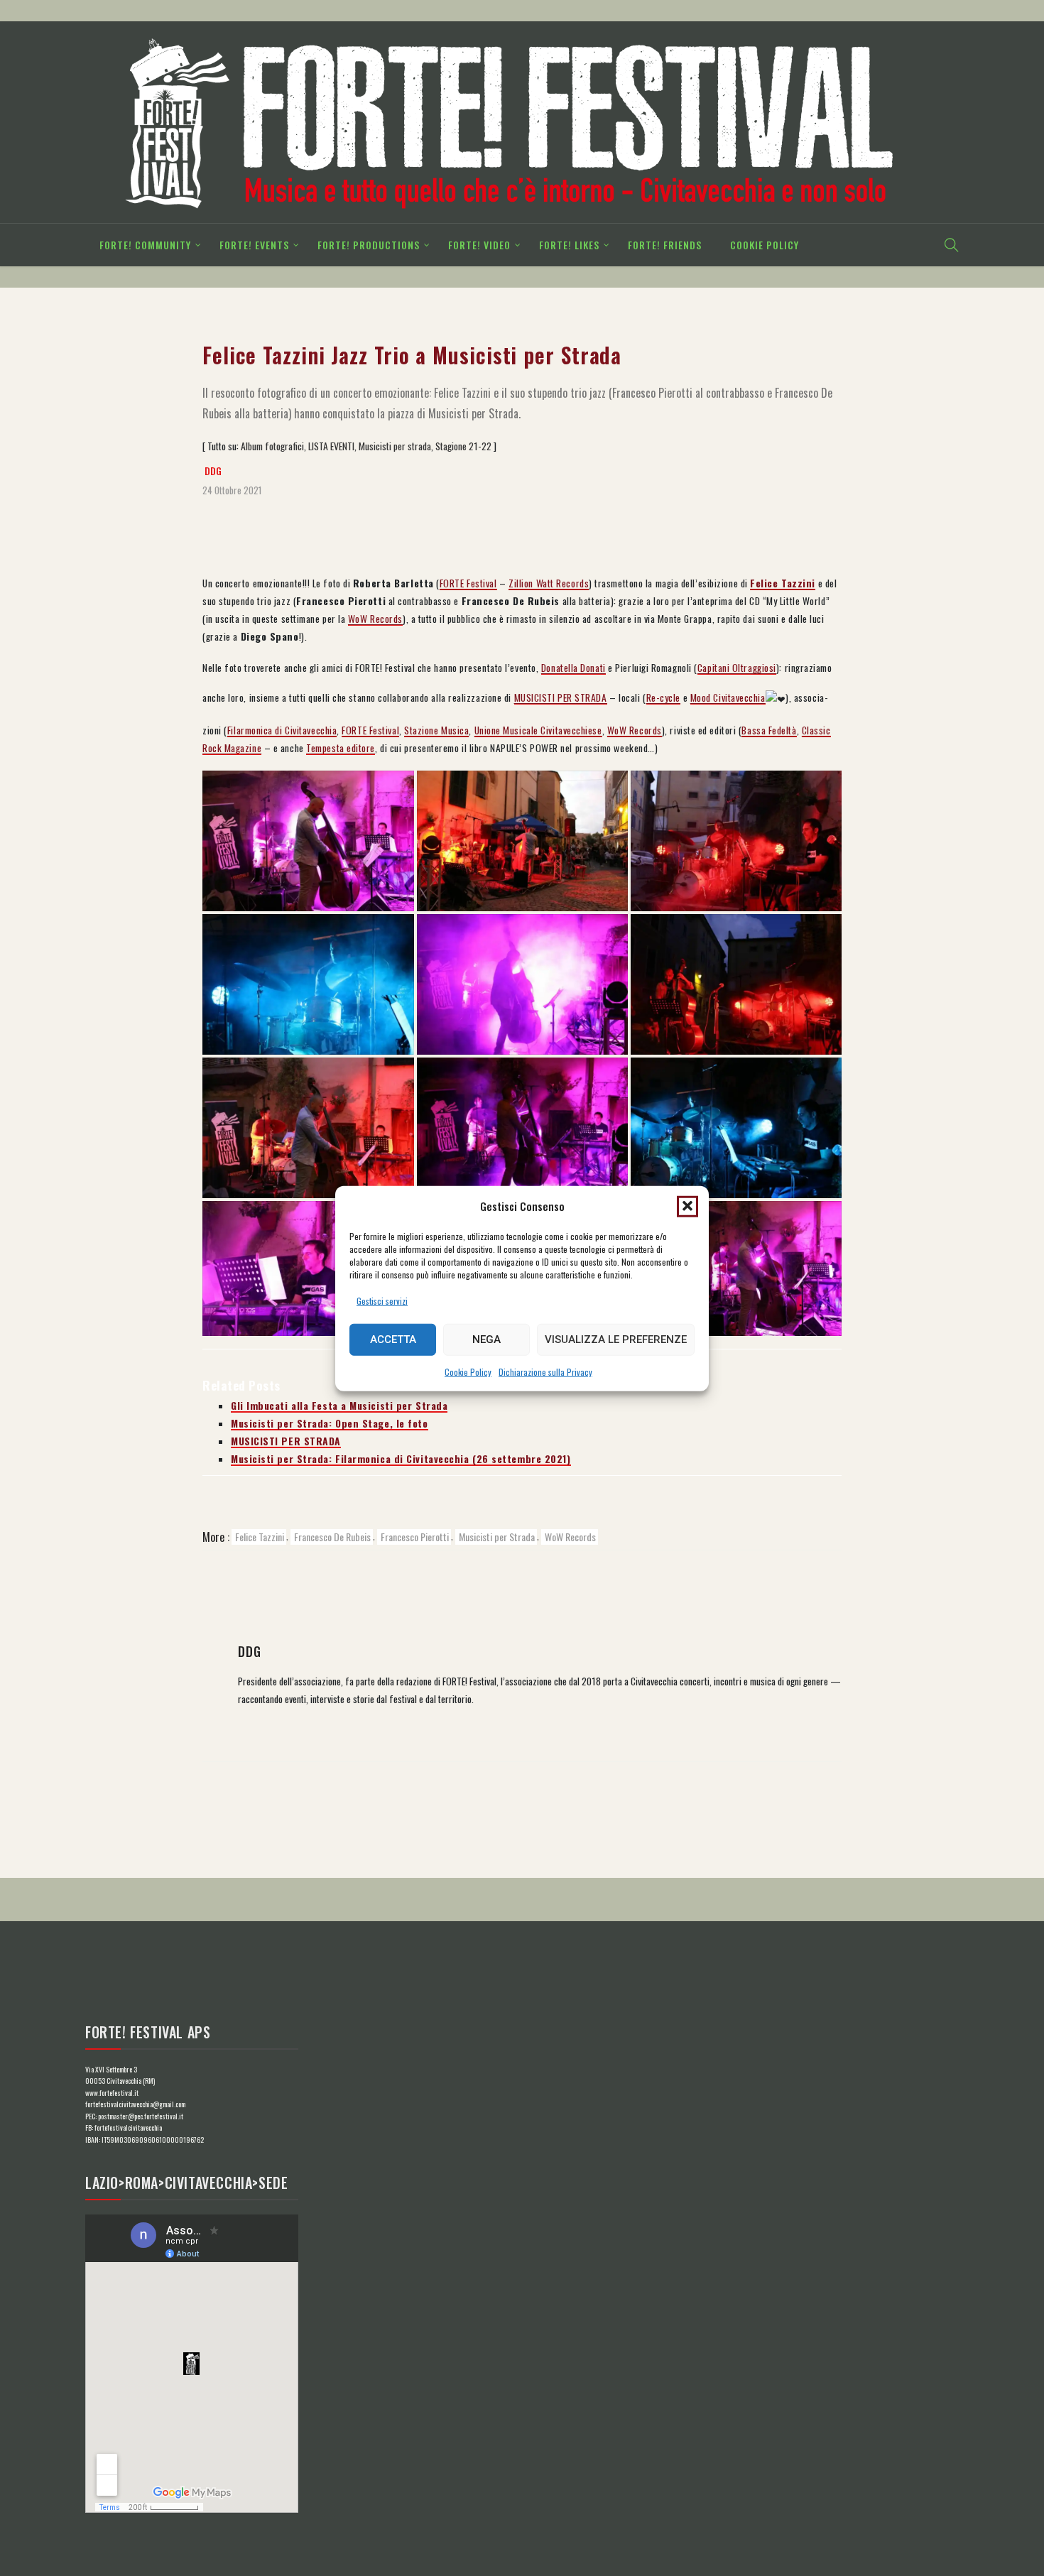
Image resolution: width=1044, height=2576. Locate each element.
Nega (486, 1339)
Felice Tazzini (260, 1537)
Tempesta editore (341, 748)
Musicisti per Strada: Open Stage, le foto (330, 1423)
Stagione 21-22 (463, 446)
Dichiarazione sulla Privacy (545, 1371)
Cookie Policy (468, 1371)
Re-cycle (663, 697)
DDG (213, 471)
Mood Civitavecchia (728, 697)
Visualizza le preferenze (616, 1339)
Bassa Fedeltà (769, 730)
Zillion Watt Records (549, 583)
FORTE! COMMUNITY (145, 245)
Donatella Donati (573, 668)
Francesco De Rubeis (332, 1537)
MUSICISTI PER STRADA (561, 697)
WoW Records (375, 619)
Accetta (393, 1339)
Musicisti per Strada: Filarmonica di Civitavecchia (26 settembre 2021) (401, 1459)
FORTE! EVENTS (254, 245)
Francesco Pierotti (415, 1537)
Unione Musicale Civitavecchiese (538, 730)
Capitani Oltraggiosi (737, 668)
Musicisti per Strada (497, 1537)
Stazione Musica (436, 730)
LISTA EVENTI (331, 446)
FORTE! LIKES (569, 245)
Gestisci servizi (382, 1300)
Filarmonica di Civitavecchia (282, 730)
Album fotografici (272, 446)
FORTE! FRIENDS (665, 245)
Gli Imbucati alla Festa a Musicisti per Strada (339, 1406)
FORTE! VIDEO (479, 245)
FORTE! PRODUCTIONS (369, 245)
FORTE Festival (468, 583)
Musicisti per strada (395, 446)
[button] (687, 1206)
